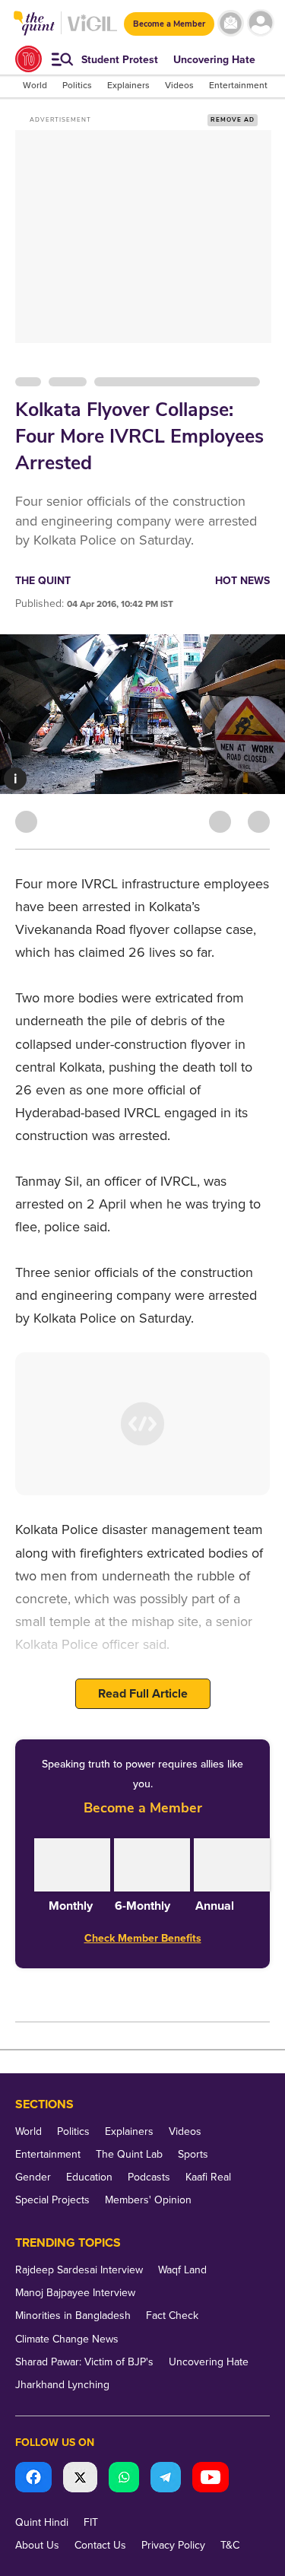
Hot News (242, 581)
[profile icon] (260, 23)
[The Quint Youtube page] (211, 2479)
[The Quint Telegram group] (166, 2479)
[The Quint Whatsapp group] (124, 2479)
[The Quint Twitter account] (80, 2479)
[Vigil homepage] (92, 31)
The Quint (43, 581)
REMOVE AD (233, 120)
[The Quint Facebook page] (33, 2479)
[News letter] (231, 23)
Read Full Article (143, 1694)
